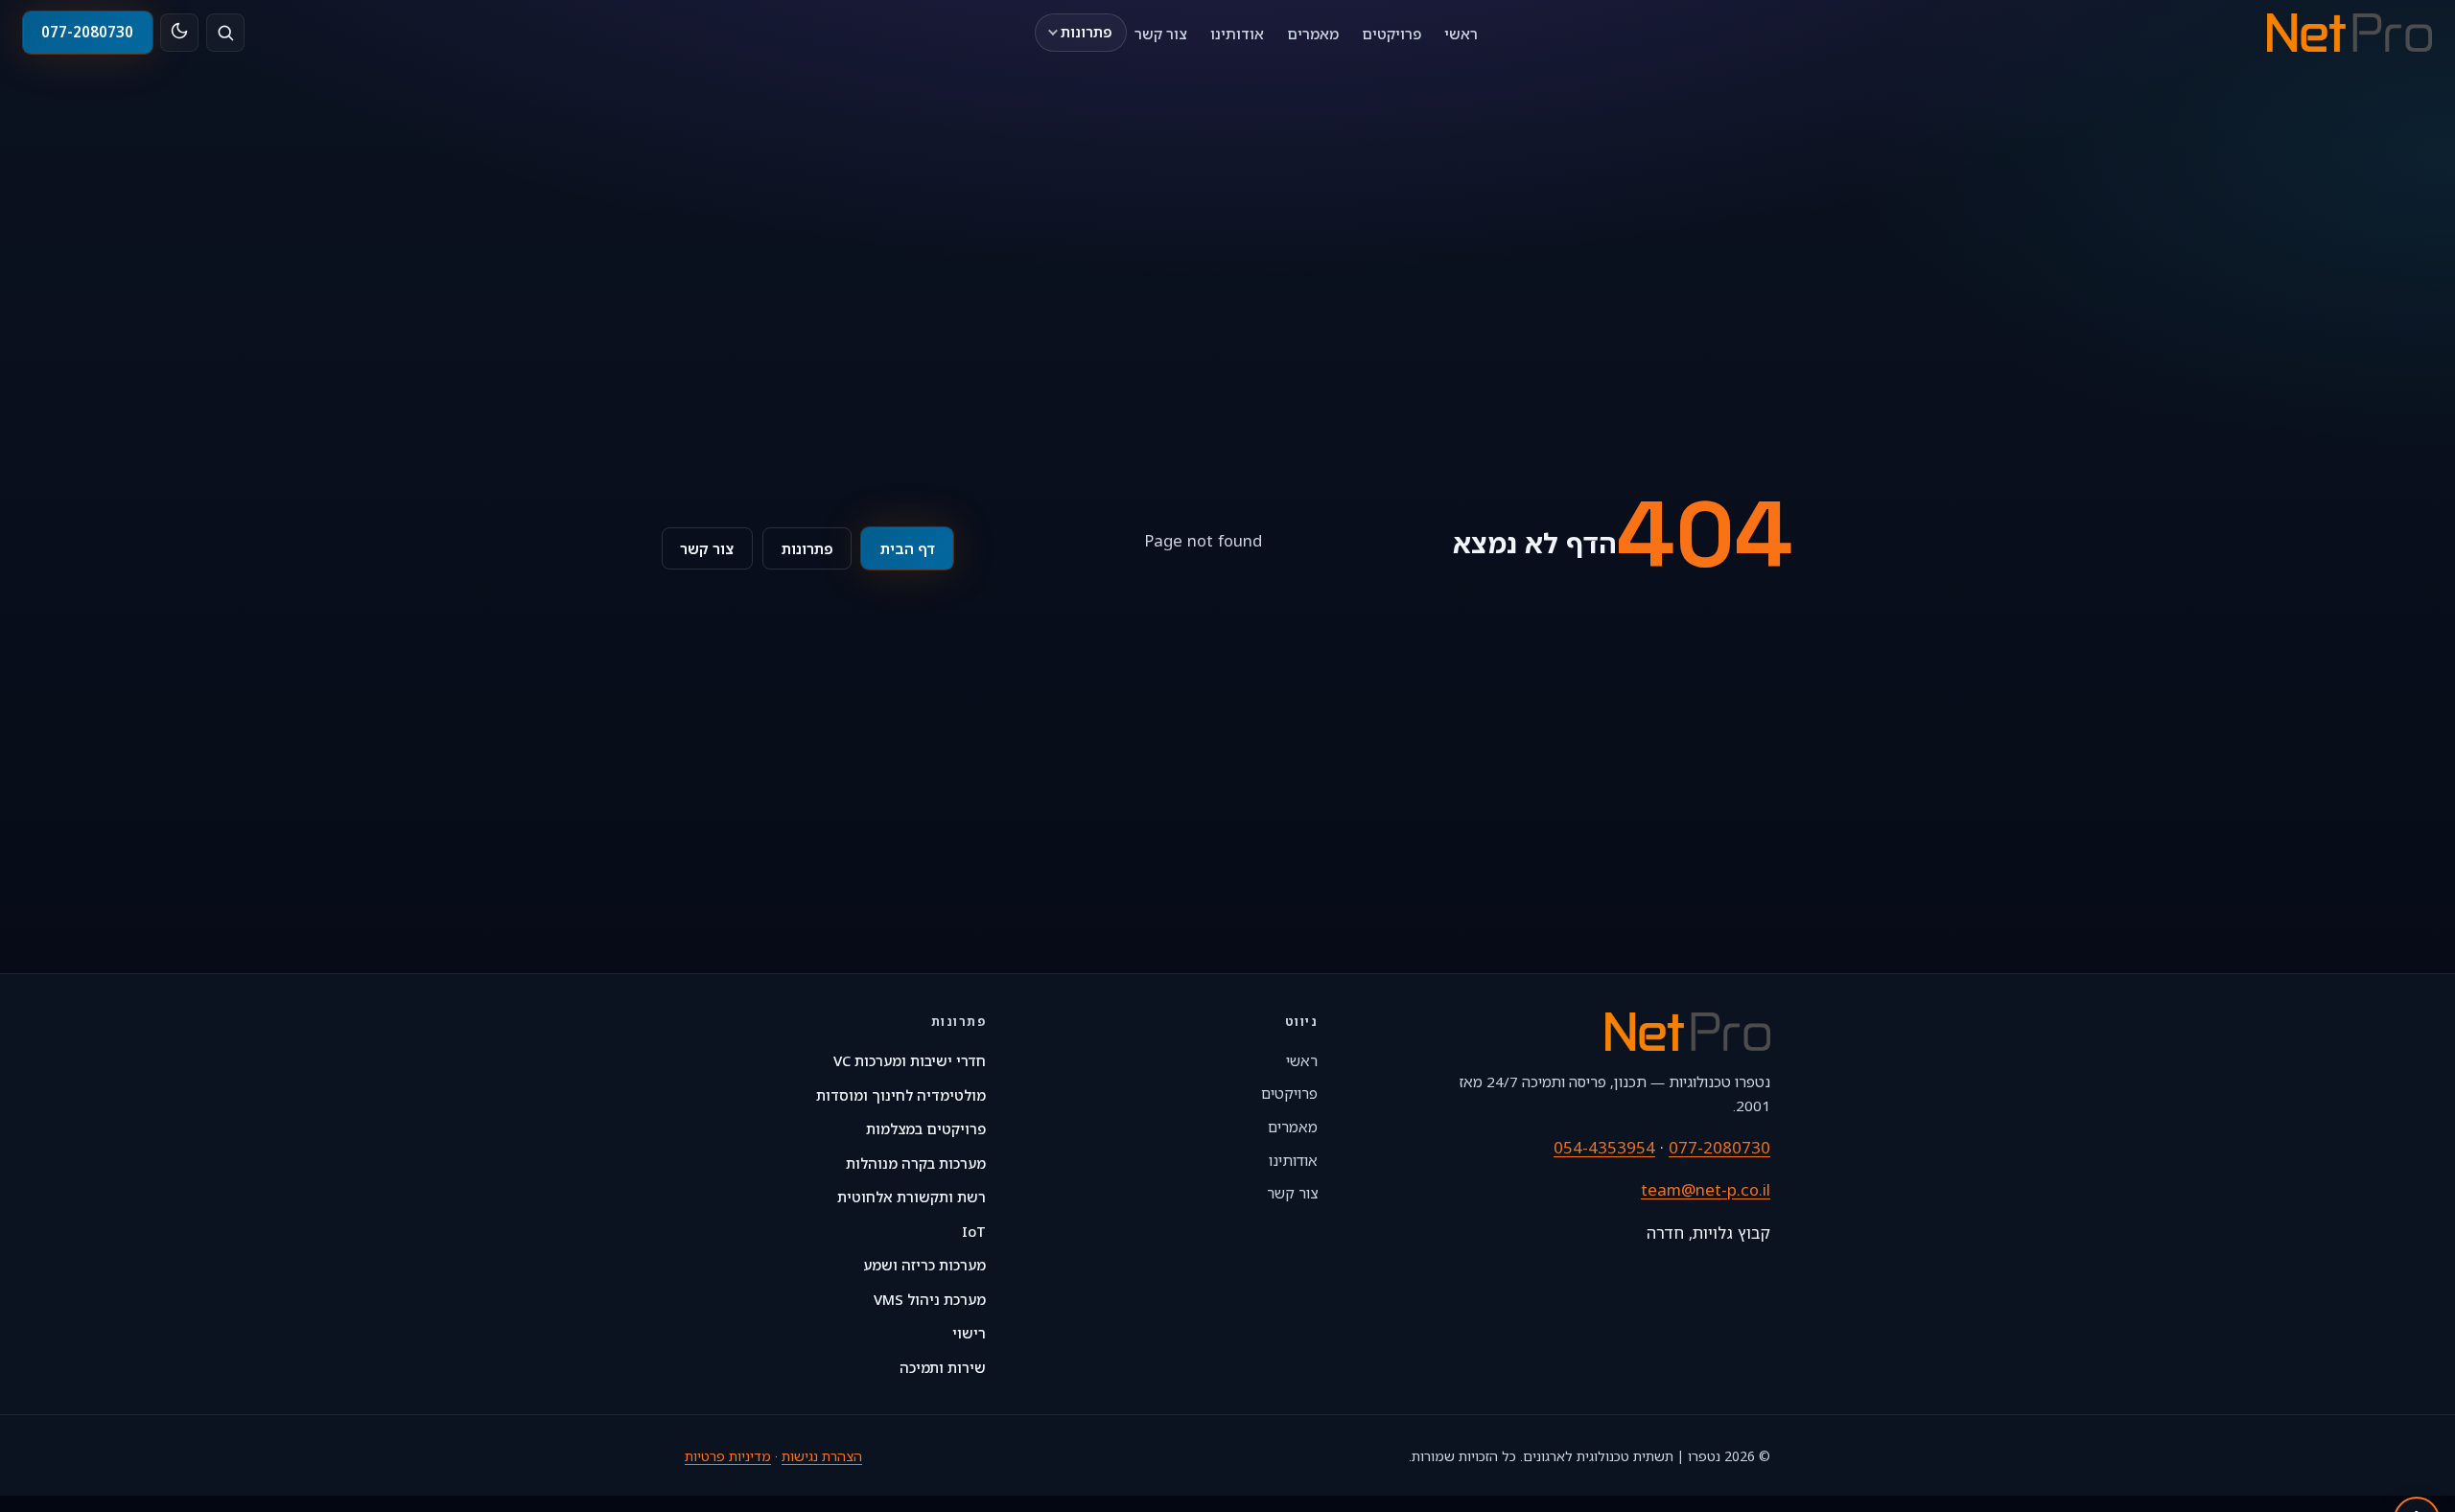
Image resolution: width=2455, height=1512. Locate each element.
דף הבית (908, 548)
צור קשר (1161, 33)
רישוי (969, 1333)
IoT (974, 1231)
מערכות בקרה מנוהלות (916, 1163)
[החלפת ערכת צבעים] (179, 33)
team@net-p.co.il (1706, 1189)
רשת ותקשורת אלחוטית (912, 1197)
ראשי (1461, 33)
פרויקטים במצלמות (926, 1128)
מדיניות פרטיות (728, 1456)
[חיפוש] (225, 33)
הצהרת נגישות (822, 1456)
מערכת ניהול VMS (930, 1299)
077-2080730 (87, 32)
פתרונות (1087, 32)
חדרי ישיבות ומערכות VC (910, 1060)
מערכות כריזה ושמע (924, 1265)
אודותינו (1237, 33)
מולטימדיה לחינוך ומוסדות (901, 1095)
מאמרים (1313, 33)
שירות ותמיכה (943, 1367)
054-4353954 (1604, 1147)
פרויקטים (1391, 33)
